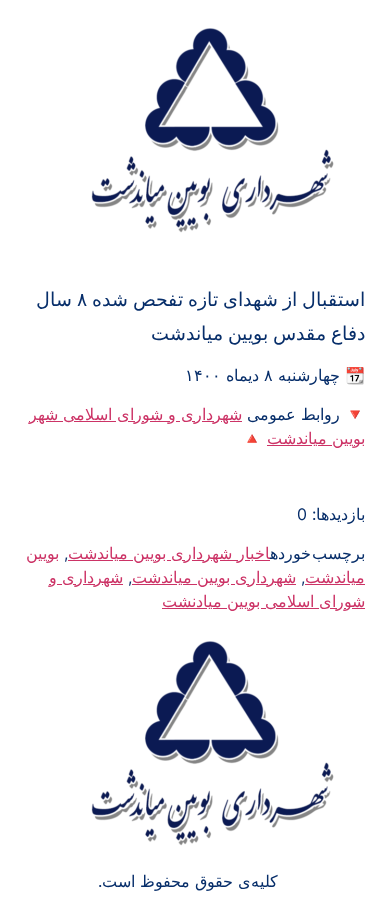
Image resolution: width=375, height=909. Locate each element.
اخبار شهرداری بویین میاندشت (169, 553)
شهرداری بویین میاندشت (214, 577)
